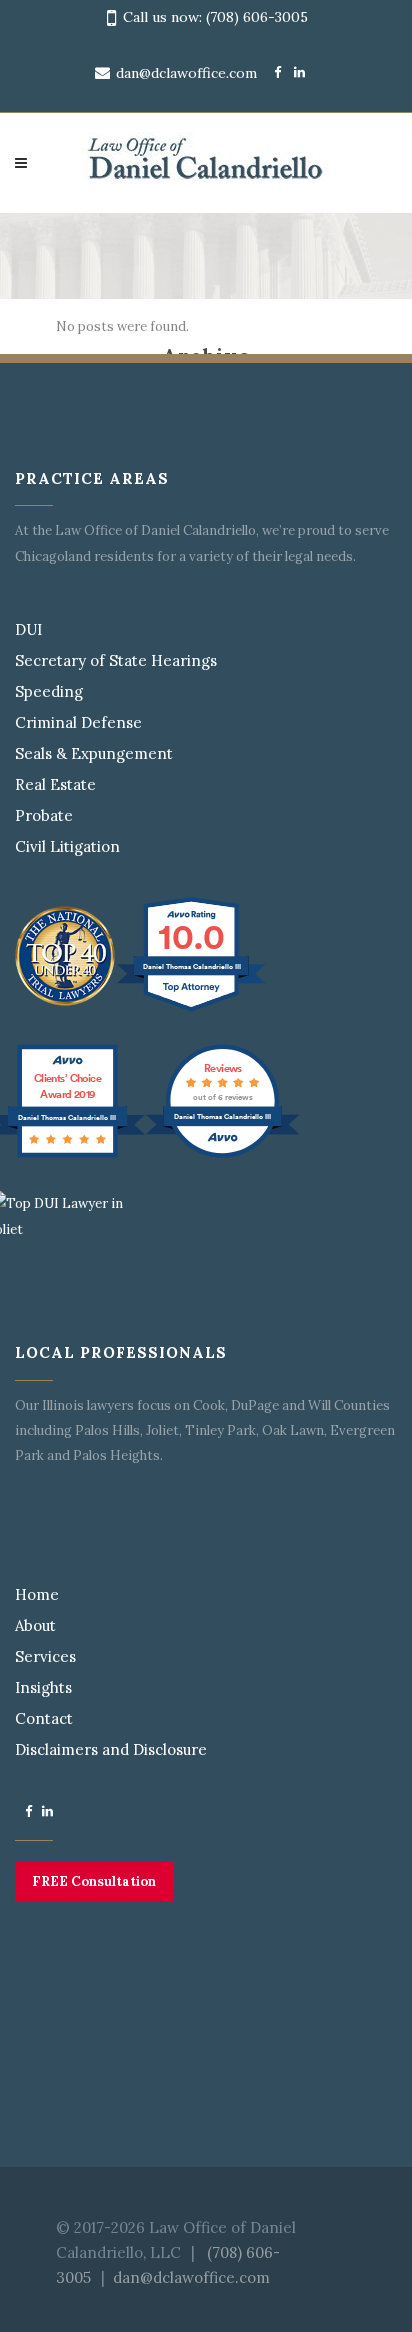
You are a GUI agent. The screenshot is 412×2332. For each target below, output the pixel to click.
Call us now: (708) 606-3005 (215, 17)
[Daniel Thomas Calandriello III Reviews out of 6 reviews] (222, 1156)
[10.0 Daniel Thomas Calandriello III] (192, 1011)
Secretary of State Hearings (116, 661)
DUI (28, 630)
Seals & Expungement (94, 754)
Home (37, 1595)
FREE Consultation (94, 1881)
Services (45, 1657)
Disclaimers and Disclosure (111, 1750)
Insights (43, 1688)
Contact (44, 1719)
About (35, 1626)
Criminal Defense (78, 723)
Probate (44, 816)
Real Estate (55, 785)
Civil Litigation (67, 847)
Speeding (49, 692)
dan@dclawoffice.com (186, 73)
